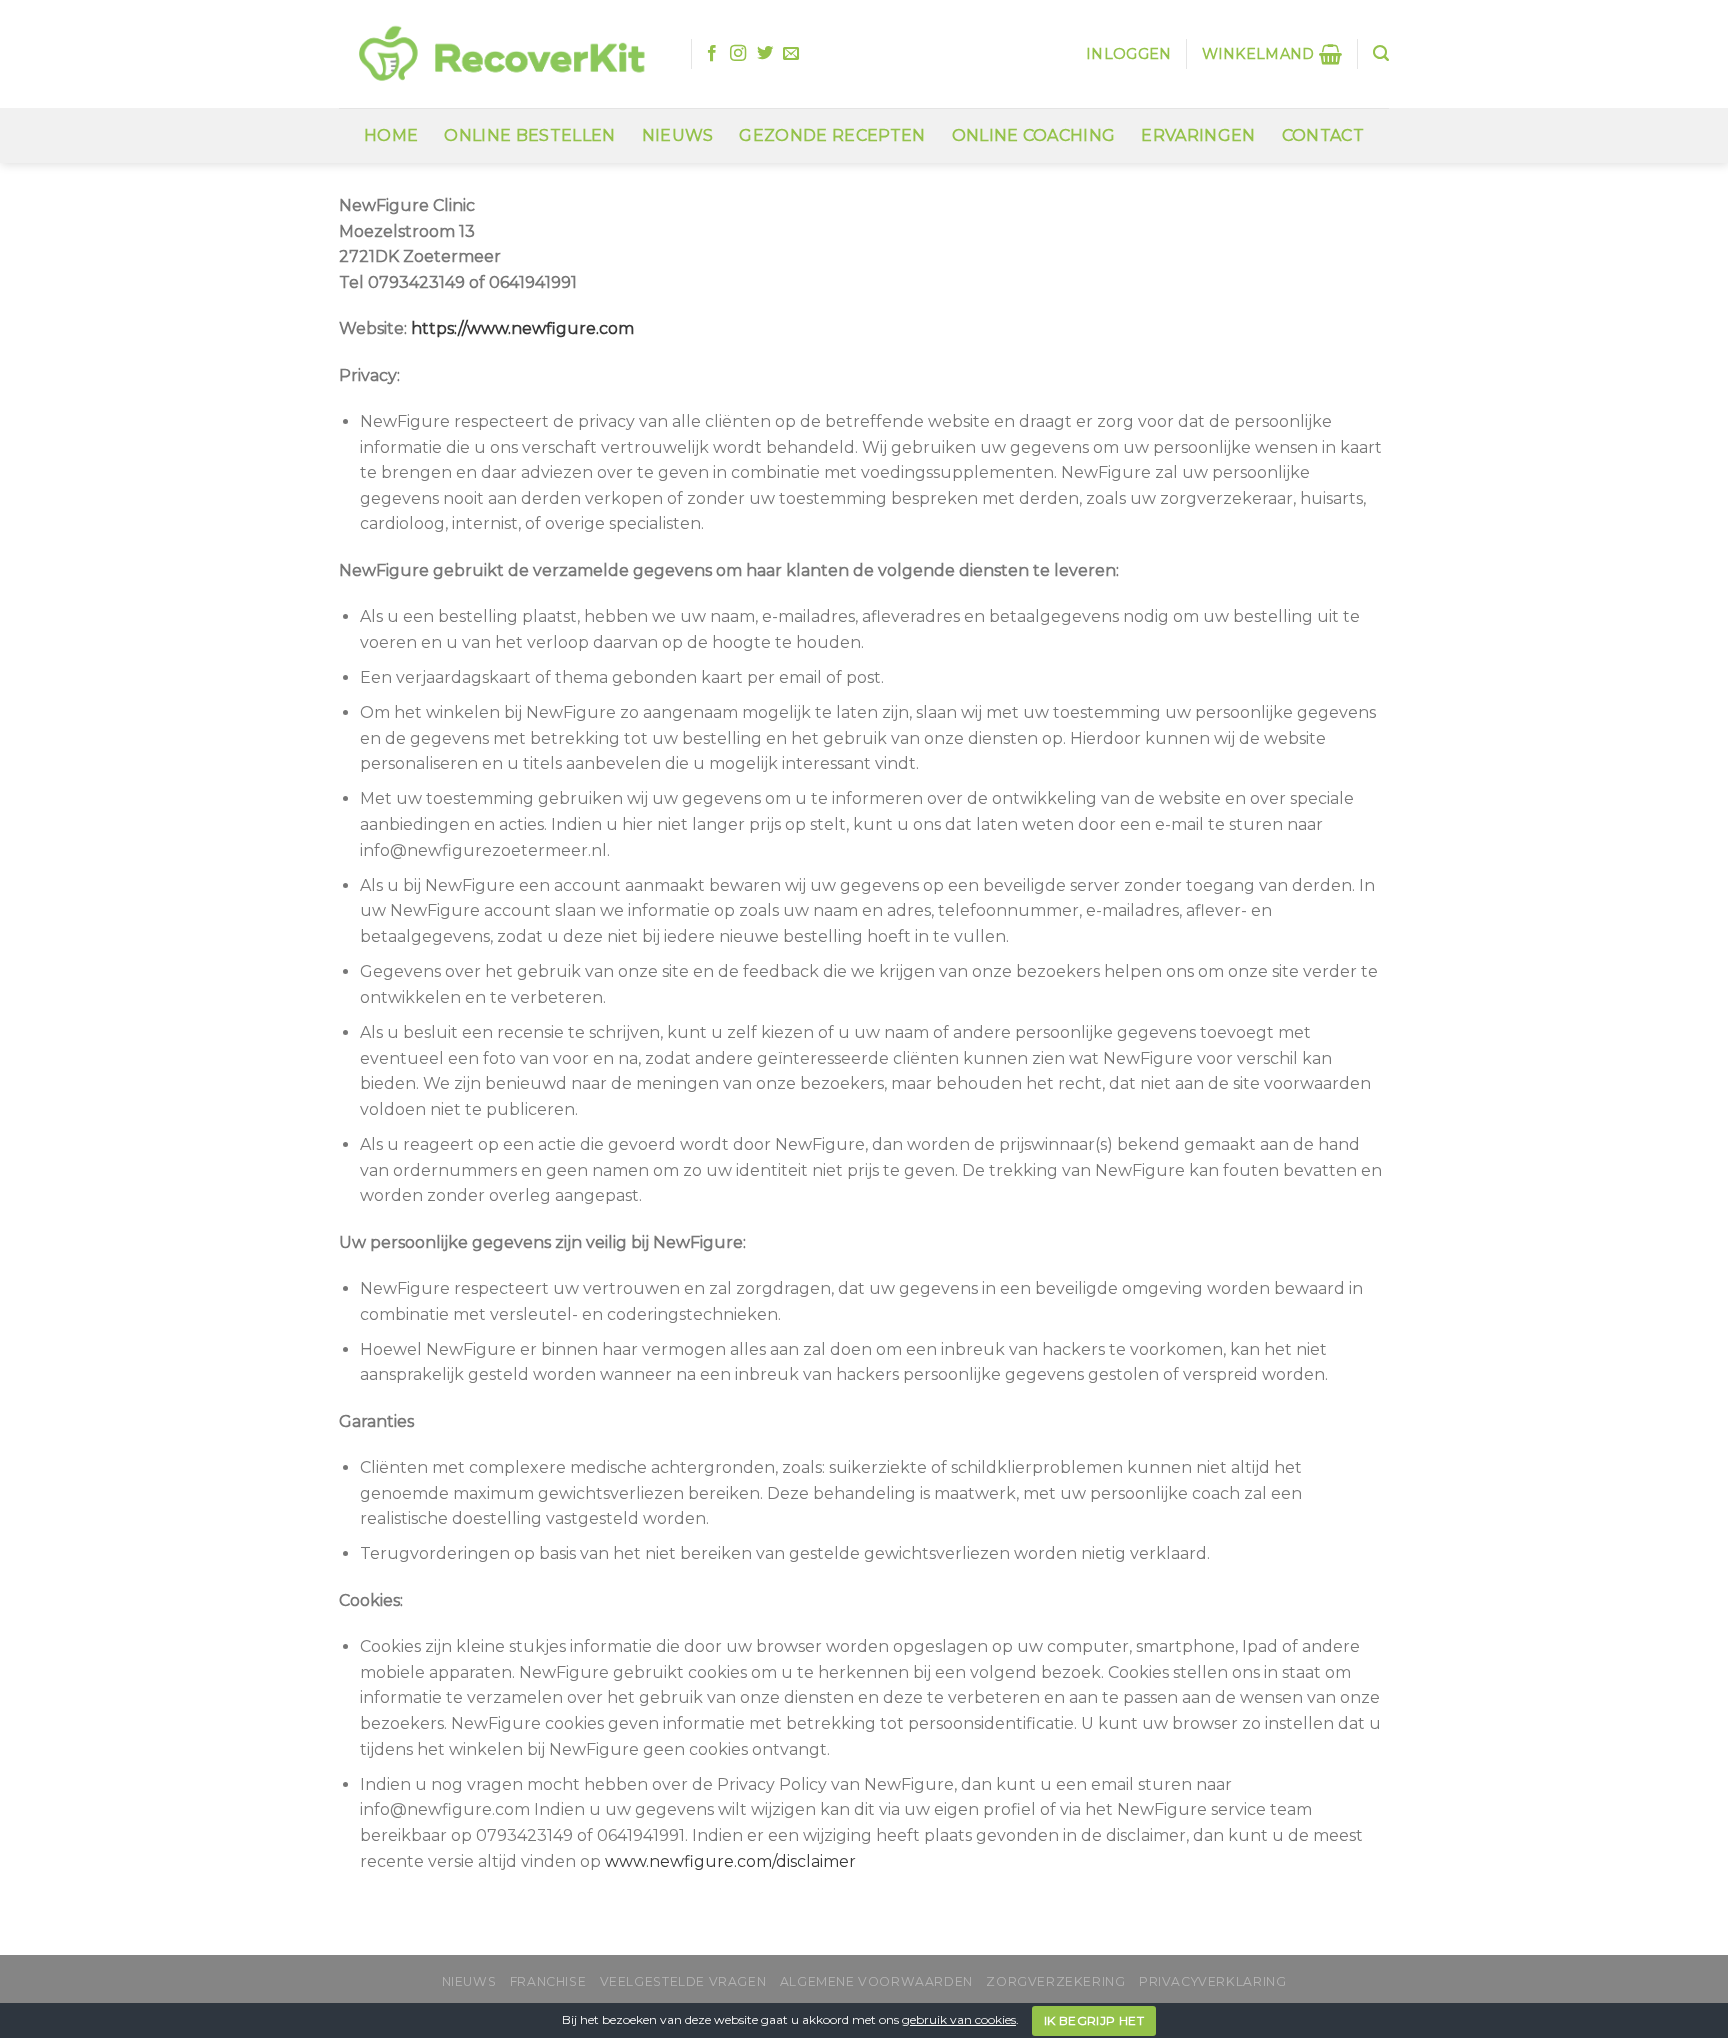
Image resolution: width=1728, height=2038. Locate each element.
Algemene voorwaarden (876, 1981)
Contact (1323, 135)
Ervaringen (1198, 135)
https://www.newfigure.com (522, 328)
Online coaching (1034, 135)
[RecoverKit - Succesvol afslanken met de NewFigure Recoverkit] (500, 54)
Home (391, 135)
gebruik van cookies (959, 2019)
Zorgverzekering (1055, 1981)
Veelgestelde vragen (683, 1981)
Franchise (548, 1981)
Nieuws (678, 135)
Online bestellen (529, 135)
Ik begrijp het (1094, 2020)
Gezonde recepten (832, 135)
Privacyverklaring (1212, 1981)
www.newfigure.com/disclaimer (730, 1861)
